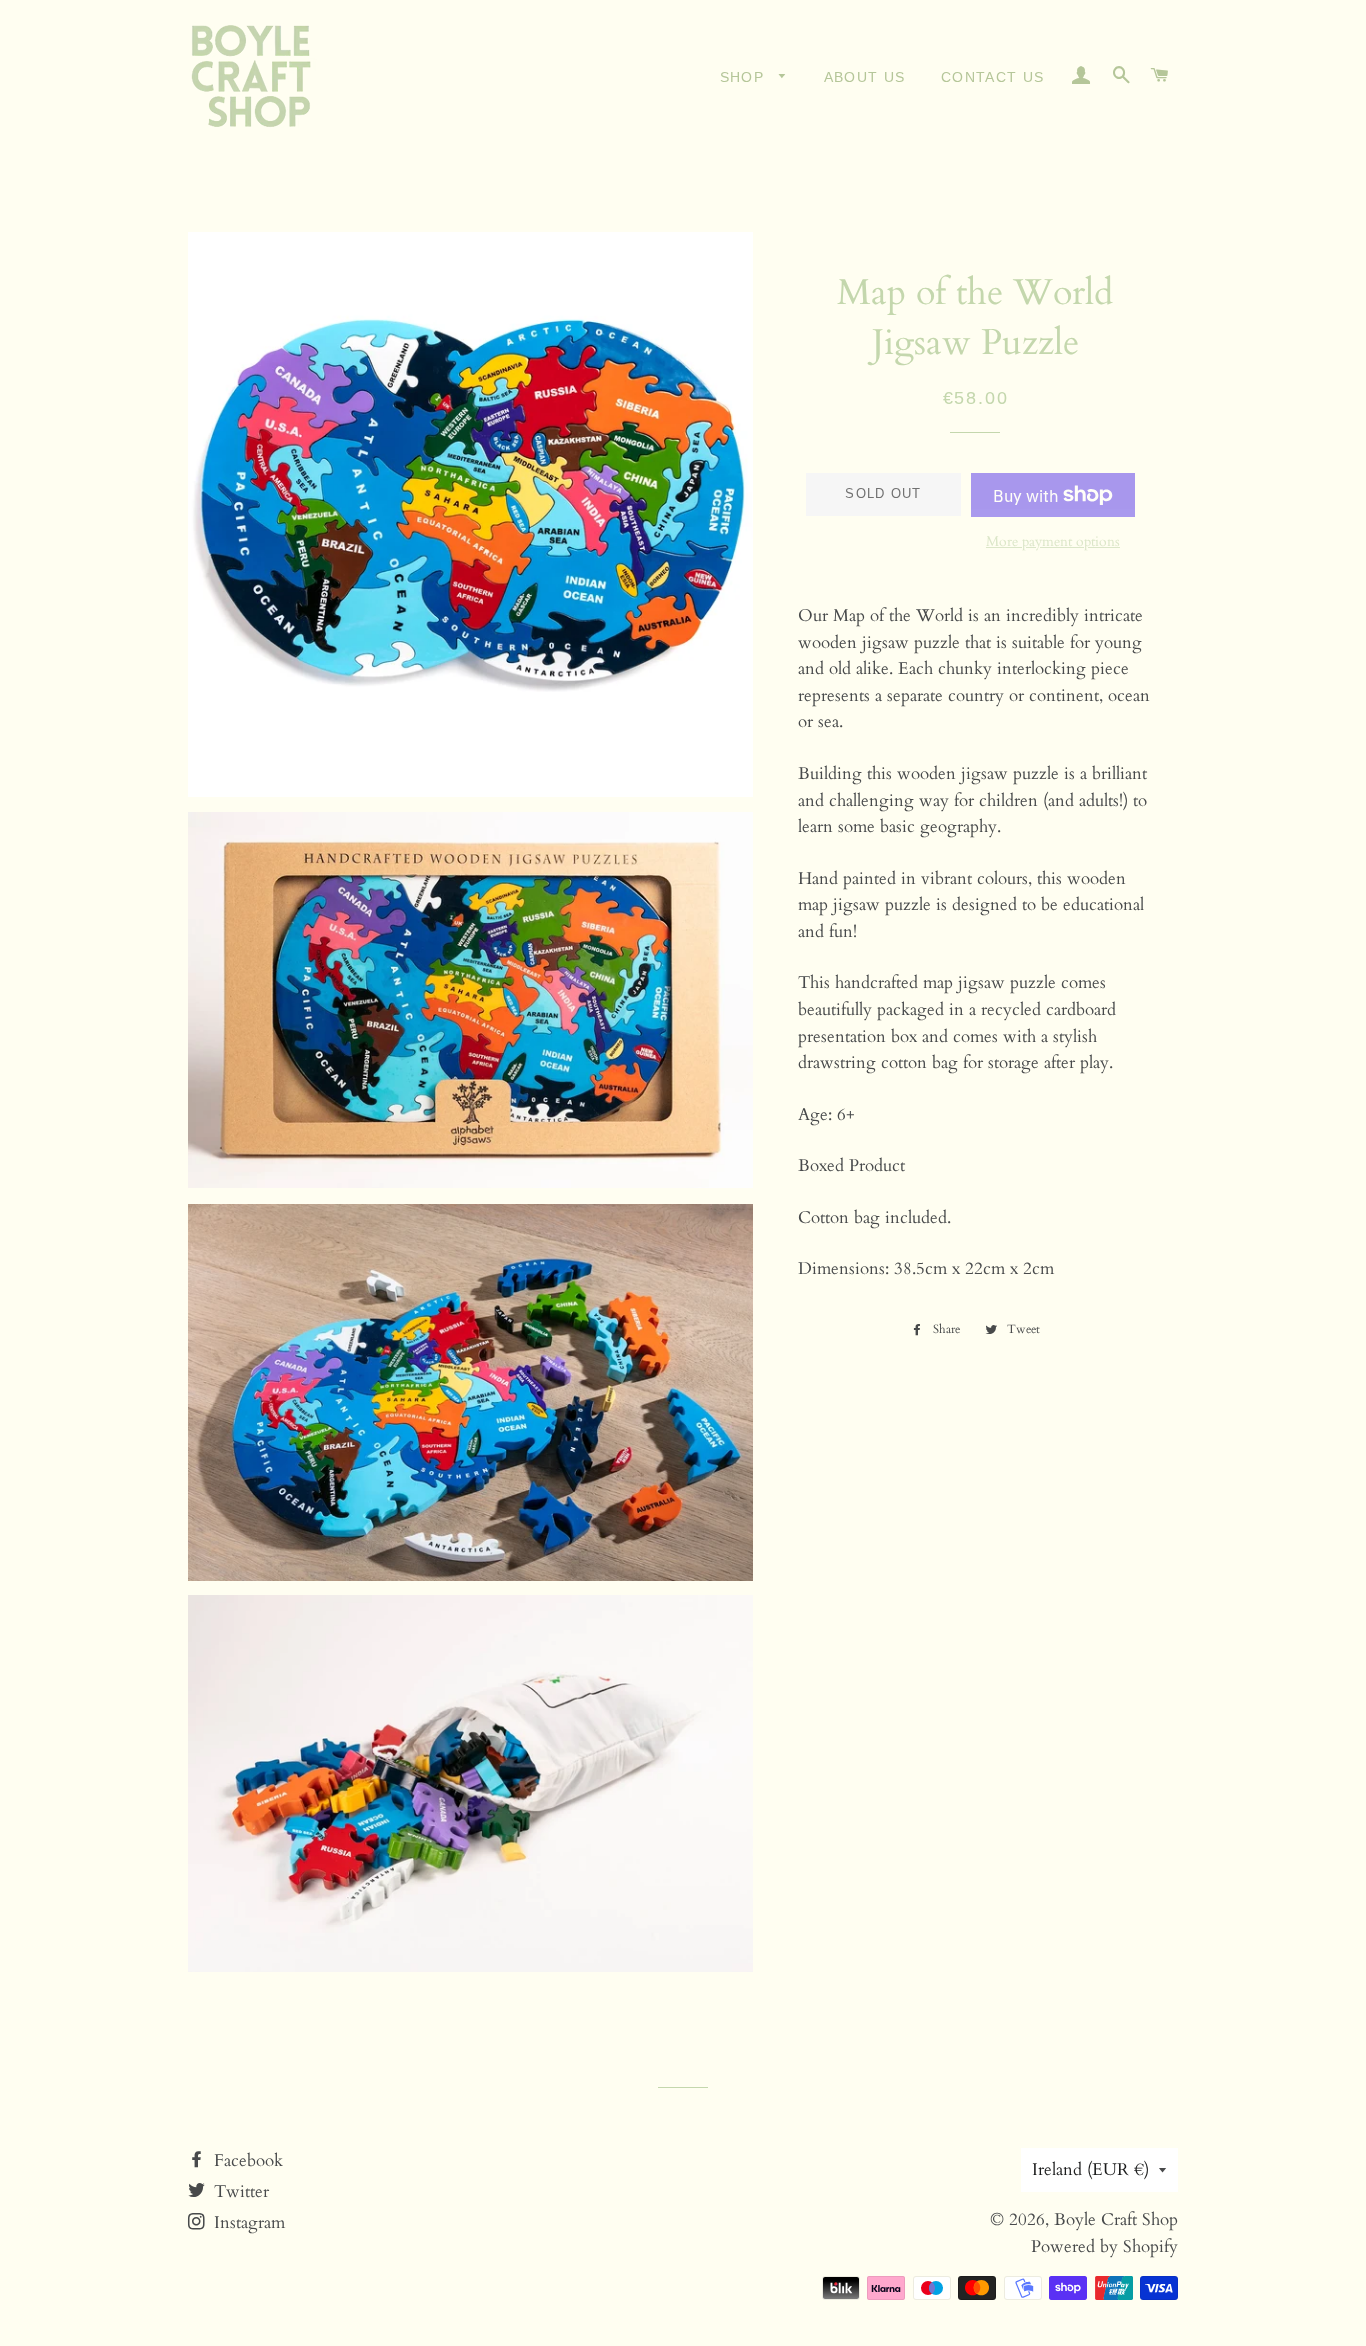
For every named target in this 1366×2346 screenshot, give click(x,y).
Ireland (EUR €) (1090, 2169)
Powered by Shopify (1104, 2246)
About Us (865, 77)
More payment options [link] (1053, 541)
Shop (745, 77)
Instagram (247, 2222)
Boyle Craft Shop (1116, 2219)
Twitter (239, 2191)
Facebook (246, 2160)
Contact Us (993, 77)
